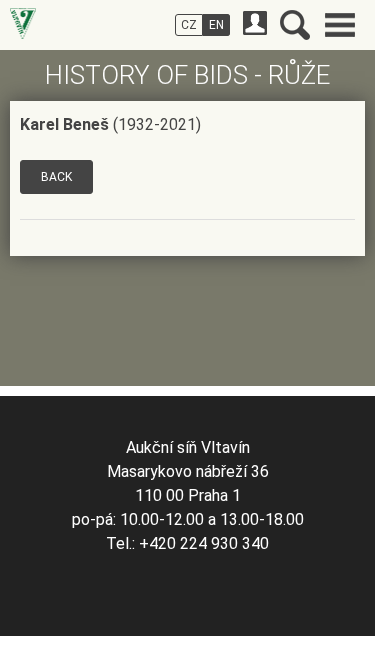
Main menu (340, 25)
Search (295, 25)
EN (216, 25)
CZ (189, 25)
